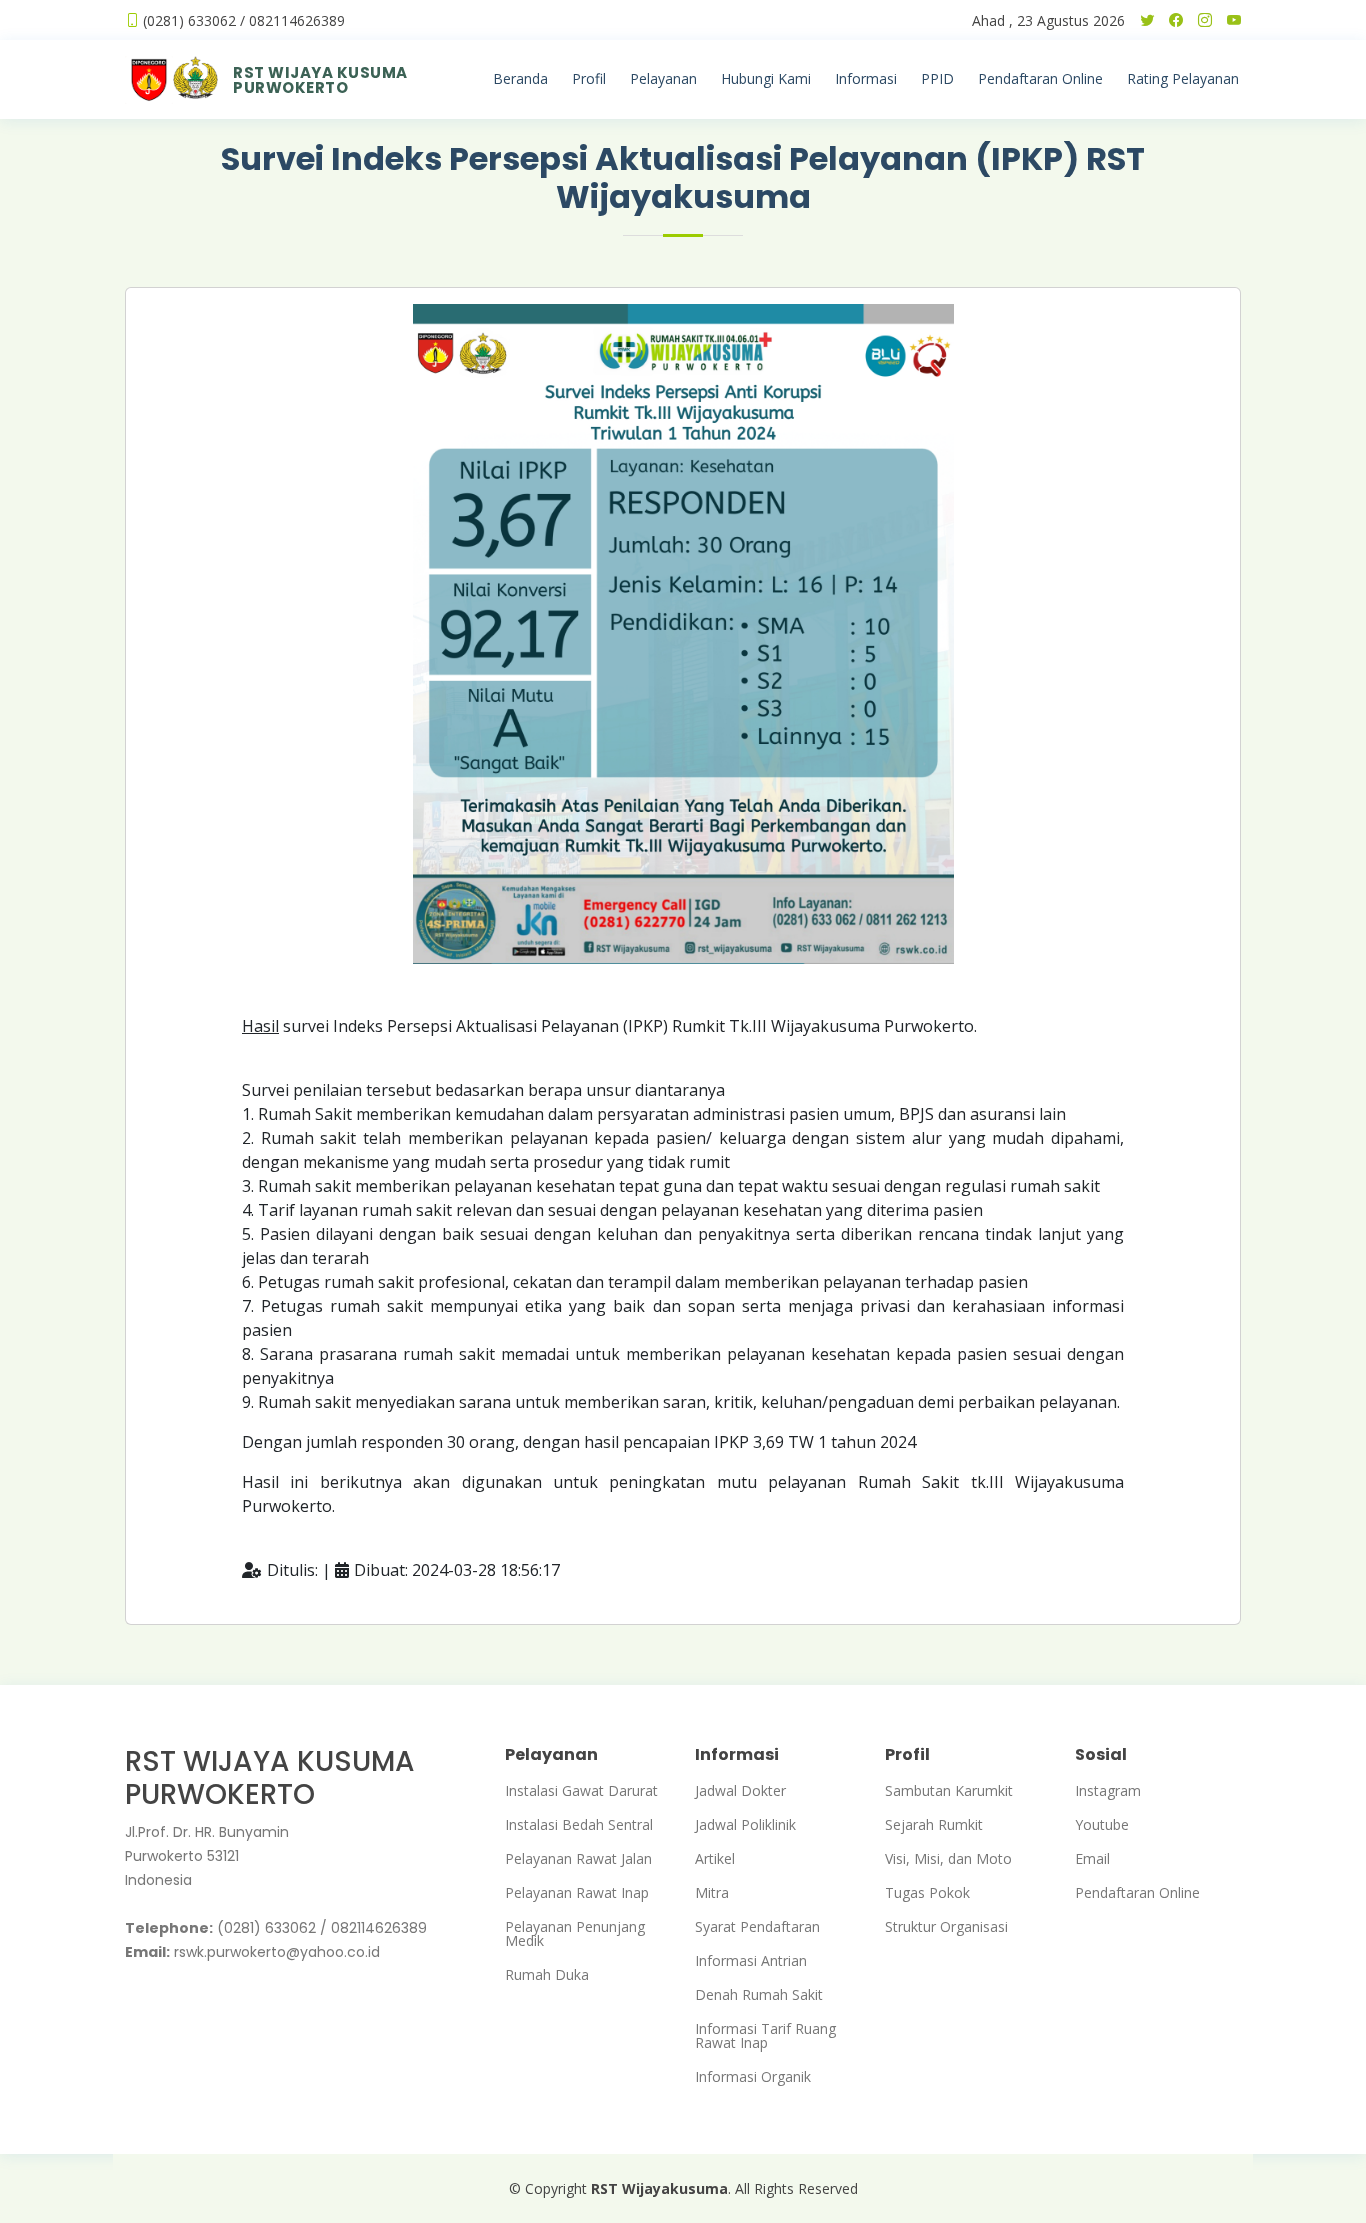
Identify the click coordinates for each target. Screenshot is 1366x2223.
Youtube (1102, 1825)
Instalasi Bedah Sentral (579, 1825)
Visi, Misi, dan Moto (948, 1859)
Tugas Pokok (927, 1893)
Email (1092, 1859)
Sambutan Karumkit (949, 1791)
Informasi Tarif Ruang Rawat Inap (765, 2036)
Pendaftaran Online (1137, 1893)
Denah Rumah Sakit (759, 1995)
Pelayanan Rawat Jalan (578, 1859)
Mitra (712, 1893)
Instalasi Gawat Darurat (581, 1791)
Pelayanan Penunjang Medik (575, 1934)
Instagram (1108, 1791)
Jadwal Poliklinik (745, 1825)
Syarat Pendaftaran (757, 1927)
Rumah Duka (547, 1975)
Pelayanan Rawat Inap (577, 1893)
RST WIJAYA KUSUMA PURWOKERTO (320, 80)
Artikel (715, 1859)
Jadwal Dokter (740, 1791)
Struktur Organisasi (946, 1927)
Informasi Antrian (751, 1961)
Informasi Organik (753, 2077)
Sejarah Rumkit (934, 1825)
